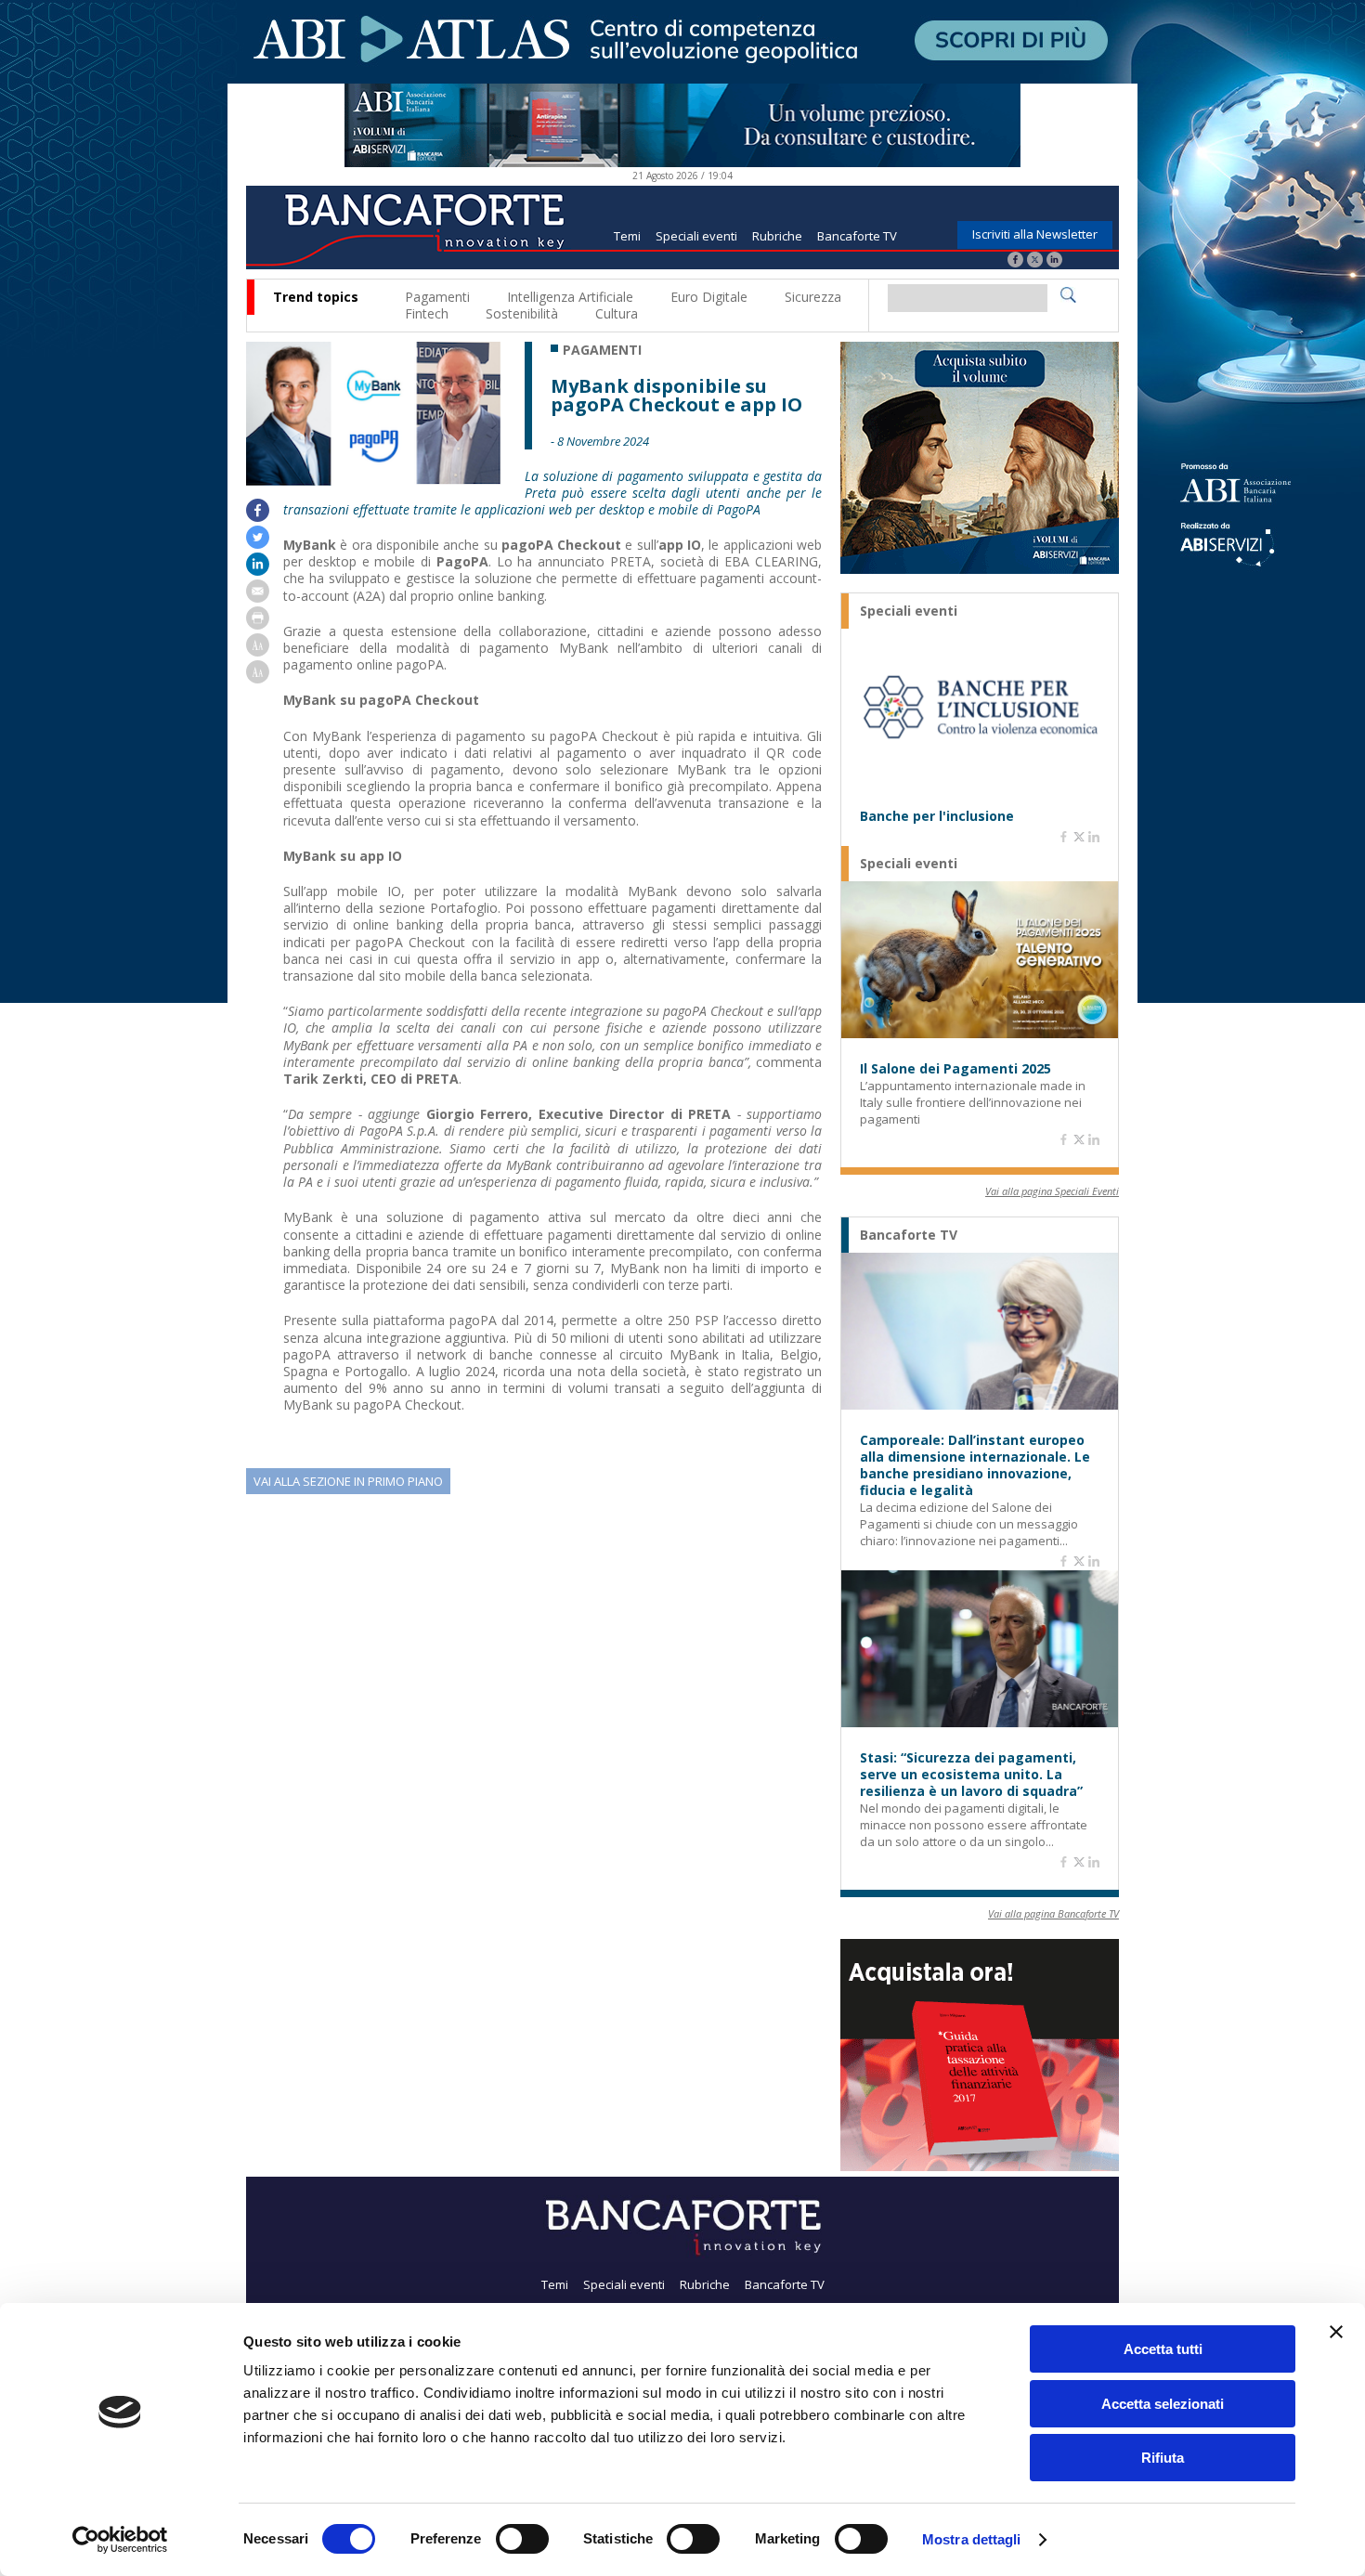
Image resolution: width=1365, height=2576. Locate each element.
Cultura (617, 313)
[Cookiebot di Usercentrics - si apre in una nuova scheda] (120, 2540)
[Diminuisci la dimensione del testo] (258, 678)
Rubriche (777, 236)
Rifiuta (1163, 2458)
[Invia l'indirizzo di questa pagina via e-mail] (258, 598)
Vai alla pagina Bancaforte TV (1053, 1913)
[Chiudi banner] (1336, 2332)
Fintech (427, 313)
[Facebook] (1015, 261)
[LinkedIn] (1054, 261)
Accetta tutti (1163, 2349)
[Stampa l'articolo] (258, 624)
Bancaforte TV (857, 236)
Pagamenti (437, 297)
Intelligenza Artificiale (570, 297)
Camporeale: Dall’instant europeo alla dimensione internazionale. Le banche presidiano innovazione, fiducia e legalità (975, 1465)
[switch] (522, 2539)
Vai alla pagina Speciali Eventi (1052, 1191)
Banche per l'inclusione (937, 816)
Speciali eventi (696, 236)
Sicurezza (813, 297)
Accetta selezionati (1163, 2404)
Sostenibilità (522, 313)
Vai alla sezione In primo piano (348, 1481)
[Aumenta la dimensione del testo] (258, 651)
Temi (627, 236)
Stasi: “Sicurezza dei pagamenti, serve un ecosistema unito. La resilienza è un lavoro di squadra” (971, 1775)
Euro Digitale (709, 297)
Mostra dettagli (972, 2539)
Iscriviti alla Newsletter (1035, 234)
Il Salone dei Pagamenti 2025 (955, 1069)
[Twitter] (1035, 261)
